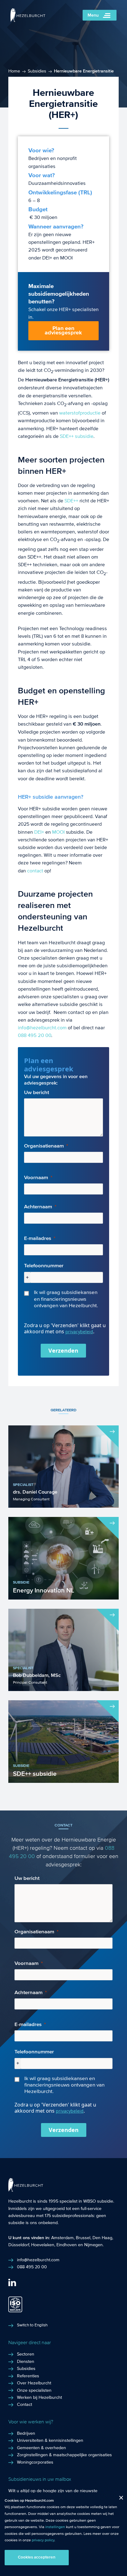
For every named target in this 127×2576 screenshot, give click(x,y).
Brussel (83, 2238)
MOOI (58, 832)
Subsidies (37, 71)
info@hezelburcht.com (42, 1028)
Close (119, 2499)
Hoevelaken (43, 2245)
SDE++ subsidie (77, 436)
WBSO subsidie (98, 2201)
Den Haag (102, 2238)
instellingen (55, 2527)
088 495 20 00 (35, 1035)
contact (35, 871)
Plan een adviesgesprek (63, 331)
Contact (25, 2405)
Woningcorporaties (35, 2462)
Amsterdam (62, 2238)
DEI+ (39, 832)
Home (14, 71)
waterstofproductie (80, 413)
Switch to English (32, 2325)
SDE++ (71, 501)
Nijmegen (93, 2245)
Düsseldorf (19, 2245)
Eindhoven (67, 2245)
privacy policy (43, 2540)
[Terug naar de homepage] (28, 20)
